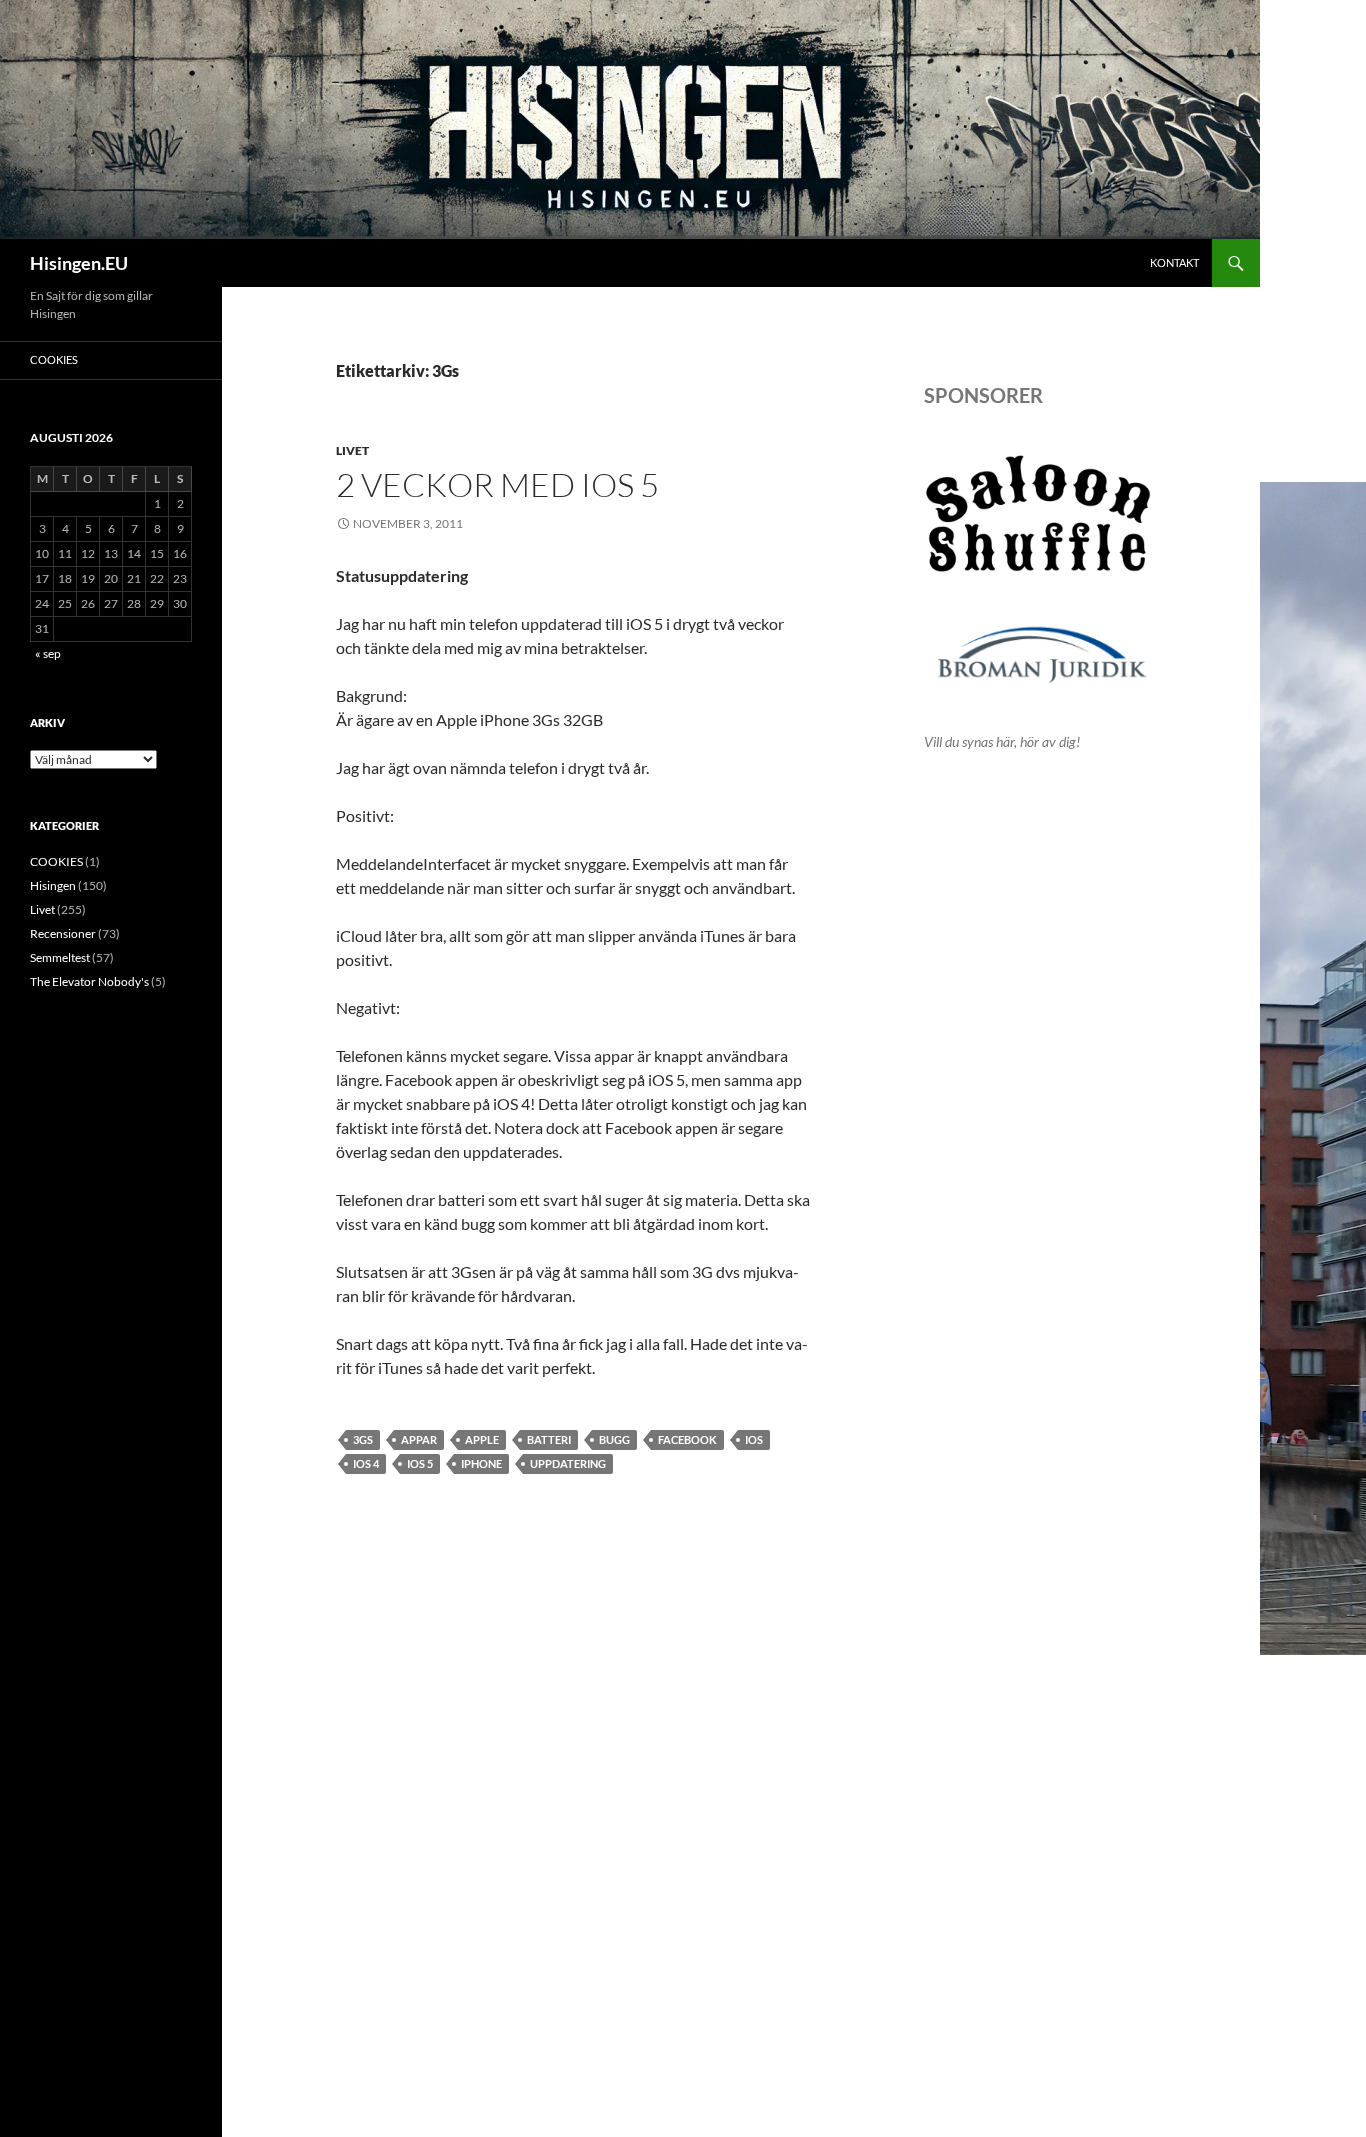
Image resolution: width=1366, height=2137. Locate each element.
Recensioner (63, 933)
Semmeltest (60, 957)
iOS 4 (366, 1463)
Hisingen (53, 885)
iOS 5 (420, 1463)
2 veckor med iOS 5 (497, 484)
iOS (754, 1439)
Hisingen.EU (79, 263)
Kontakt (1174, 262)
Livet (352, 450)
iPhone (481, 1463)
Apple (482, 1439)
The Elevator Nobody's (89, 981)
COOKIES (54, 359)
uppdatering (568, 1463)
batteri (549, 1439)
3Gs (363, 1439)
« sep (48, 653)
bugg (614, 1439)
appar (419, 1439)
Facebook (687, 1439)
